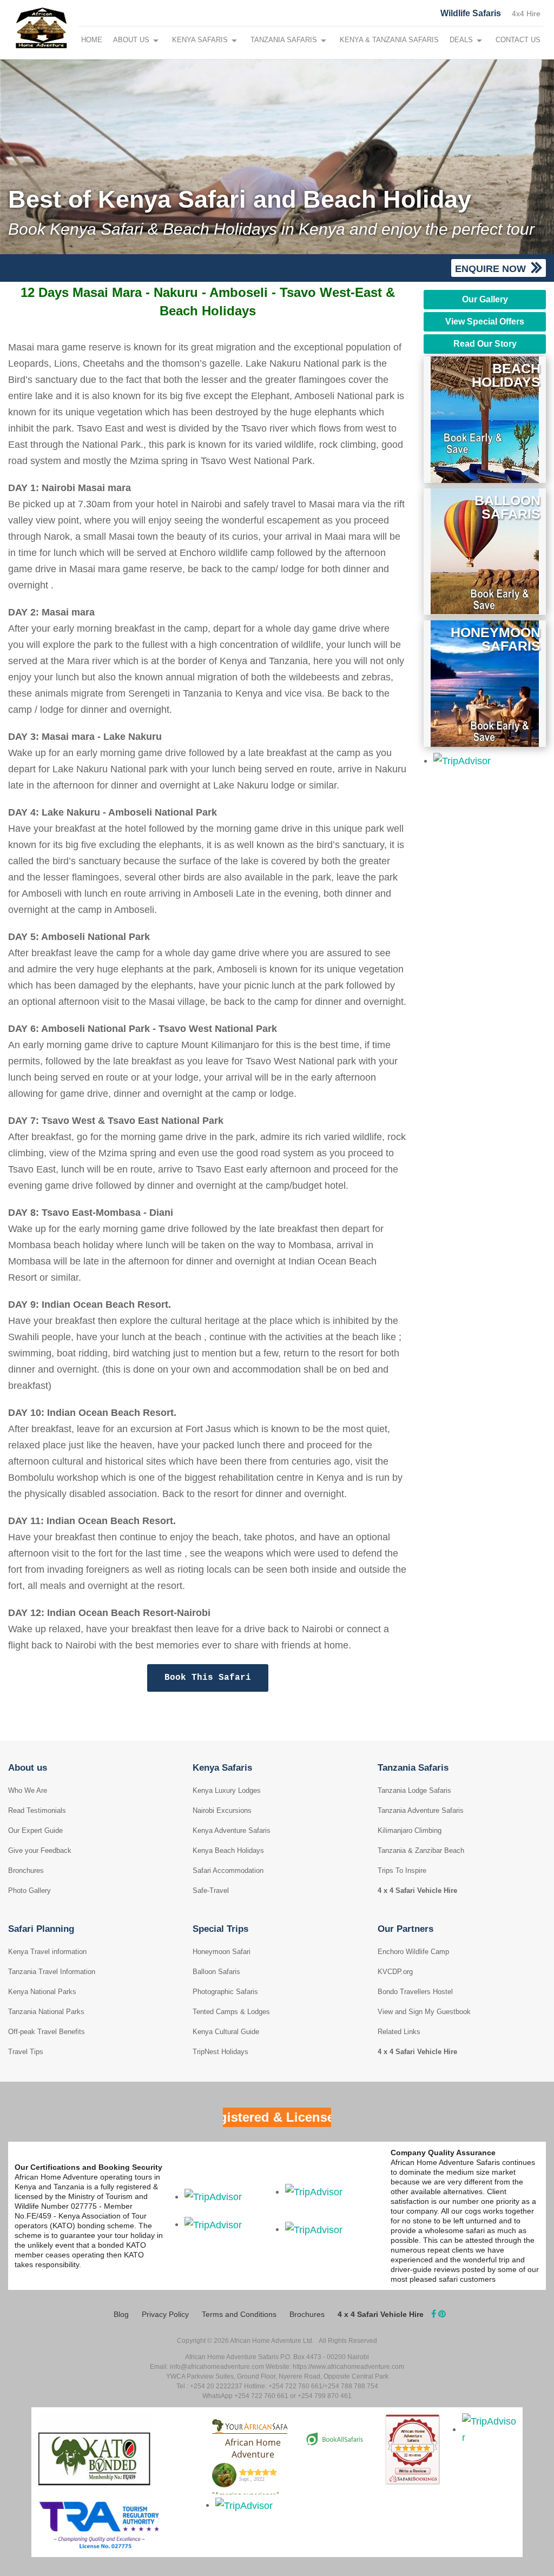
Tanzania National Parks (46, 2012)
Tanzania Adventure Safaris (421, 1810)
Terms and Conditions (239, 2314)
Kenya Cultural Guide (226, 2032)
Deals (461, 40)
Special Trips (220, 1929)
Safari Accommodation (228, 1870)
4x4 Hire (526, 14)
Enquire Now (492, 269)
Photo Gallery (29, 1890)
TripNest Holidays (220, 2052)
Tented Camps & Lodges (231, 2012)
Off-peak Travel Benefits (47, 2032)
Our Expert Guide (35, 1830)
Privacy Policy (165, 2314)
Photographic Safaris (225, 1992)
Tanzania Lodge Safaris (414, 1790)
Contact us (518, 40)
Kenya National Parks (42, 1992)
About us (28, 1768)
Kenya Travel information (47, 1952)
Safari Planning (41, 1929)
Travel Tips (26, 2052)
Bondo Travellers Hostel (415, 1992)
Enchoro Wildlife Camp (413, 1952)
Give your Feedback (40, 1850)
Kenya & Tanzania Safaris (389, 40)
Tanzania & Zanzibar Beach (421, 1850)
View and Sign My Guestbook (424, 2012)
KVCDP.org (395, 1972)
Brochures (307, 2314)
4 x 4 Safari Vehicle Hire (417, 1890)
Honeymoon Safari (222, 1952)
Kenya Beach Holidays (228, 1850)
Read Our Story (485, 344)
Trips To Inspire (402, 1870)
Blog (121, 2314)
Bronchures (26, 1870)
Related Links (399, 2032)
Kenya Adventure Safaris (232, 1830)
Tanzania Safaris (284, 40)
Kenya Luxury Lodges (227, 1790)
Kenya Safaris (200, 40)
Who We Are (28, 1790)
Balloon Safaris (216, 1972)
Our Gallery (485, 299)
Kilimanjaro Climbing (410, 1830)
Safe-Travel (211, 1890)
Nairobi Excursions (222, 1810)
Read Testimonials (37, 1810)
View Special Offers (485, 322)
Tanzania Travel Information (52, 1972)
